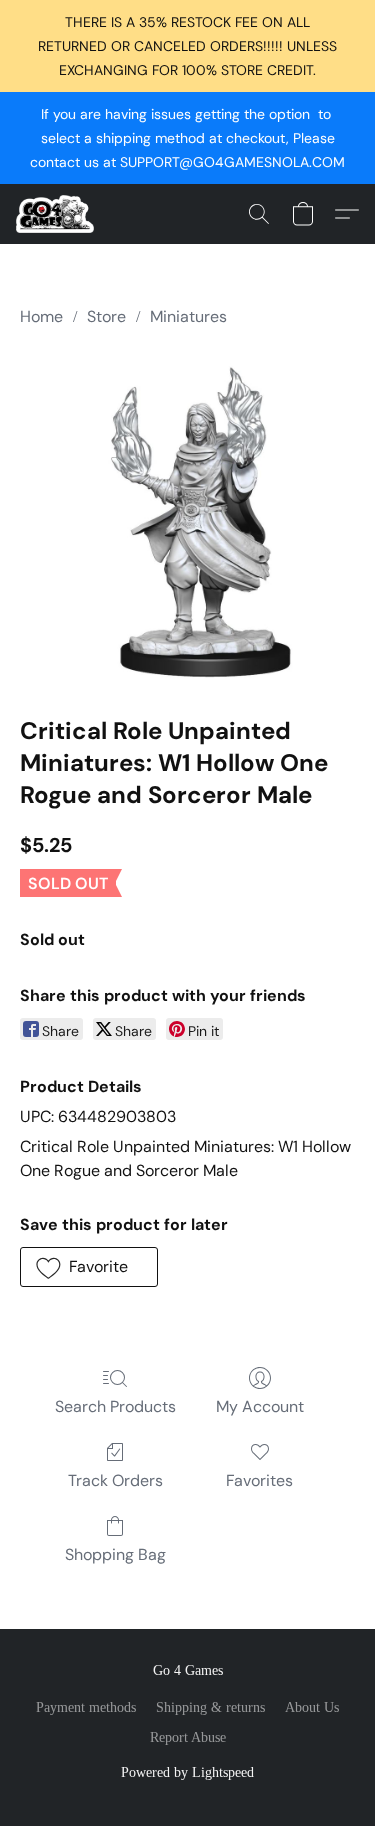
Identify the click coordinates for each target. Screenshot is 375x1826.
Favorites (259, 1480)
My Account (260, 1406)
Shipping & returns (210, 1707)
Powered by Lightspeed (187, 1772)
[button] (57, 214)
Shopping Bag (115, 1554)
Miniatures (188, 316)
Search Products (115, 1406)
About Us (312, 1707)
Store (106, 316)
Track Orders (115, 1480)
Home (41, 316)
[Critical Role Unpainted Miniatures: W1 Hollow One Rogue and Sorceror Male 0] (187, 517)
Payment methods (86, 1707)
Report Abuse (188, 1737)
